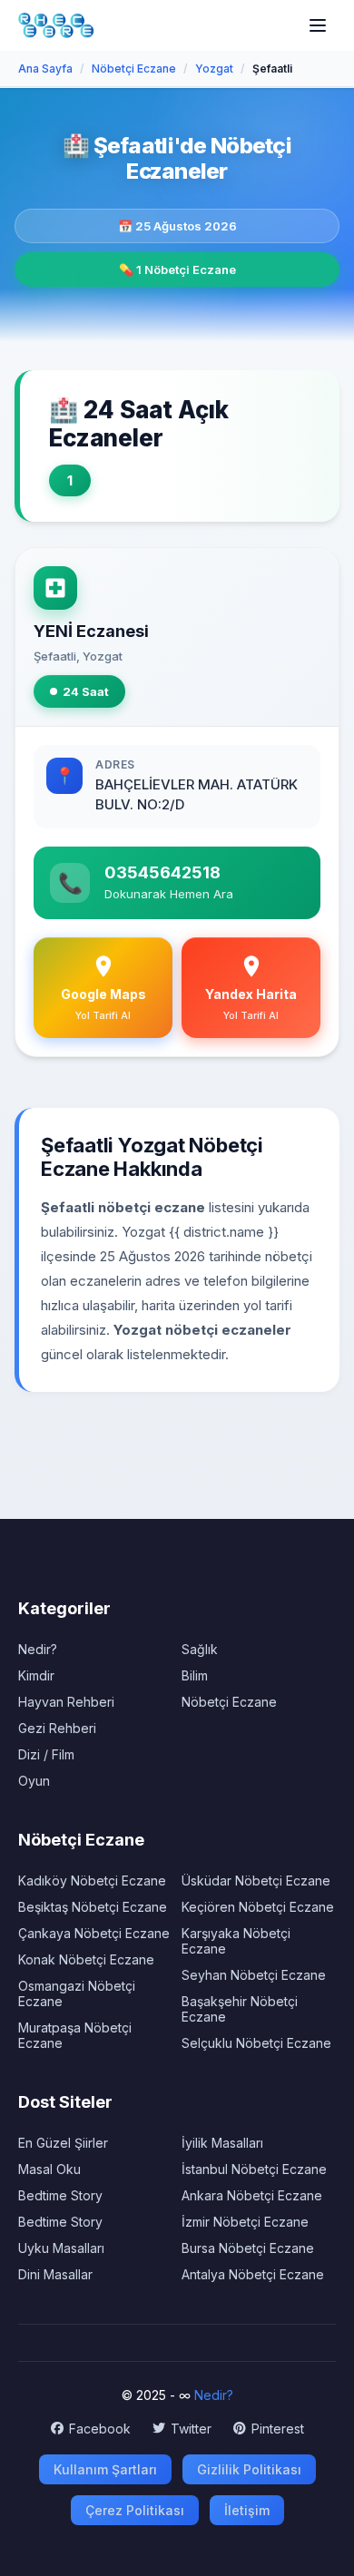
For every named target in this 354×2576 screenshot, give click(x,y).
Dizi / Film (46, 1754)
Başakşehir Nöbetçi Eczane (240, 2009)
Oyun (34, 1781)
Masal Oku (49, 2169)
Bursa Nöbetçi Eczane (248, 2248)
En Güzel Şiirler (63, 2143)
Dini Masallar (55, 2274)
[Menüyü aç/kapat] (318, 25)
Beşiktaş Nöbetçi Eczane (93, 1907)
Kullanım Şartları (105, 2469)
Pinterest (278, 2429)
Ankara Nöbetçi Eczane (252, 2195)
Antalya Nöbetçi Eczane (253, 2274)
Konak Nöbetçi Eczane (86, 1959)
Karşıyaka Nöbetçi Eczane (236, 1941)
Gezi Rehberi (57, 1728)
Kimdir (36, 1675)
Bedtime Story (60, 2195)
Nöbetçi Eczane (229, 1702)
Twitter (191, 2429)
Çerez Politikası (135, 2510)
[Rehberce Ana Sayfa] (56, 25)
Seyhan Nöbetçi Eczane (254, 1975)
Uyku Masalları (61, 2248)
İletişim (247, 2510)
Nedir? (38, 1649)
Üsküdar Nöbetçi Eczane (256, 1881)
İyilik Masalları (222, 2143)
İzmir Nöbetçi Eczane (245, 2222)
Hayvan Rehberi (66, 1702)
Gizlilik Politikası (249, 2469)
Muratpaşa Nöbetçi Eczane (75, 2035)
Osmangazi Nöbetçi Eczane (77, 1993)
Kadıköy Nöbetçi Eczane (92, 1881)
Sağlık (200, 1649)
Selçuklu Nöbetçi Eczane (256, 2043)
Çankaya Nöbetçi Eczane (94, 1933)
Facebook (100, 2429)
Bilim (195, 1675)
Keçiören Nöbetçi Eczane (258, 1907)
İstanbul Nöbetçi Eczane (254, 2169)
